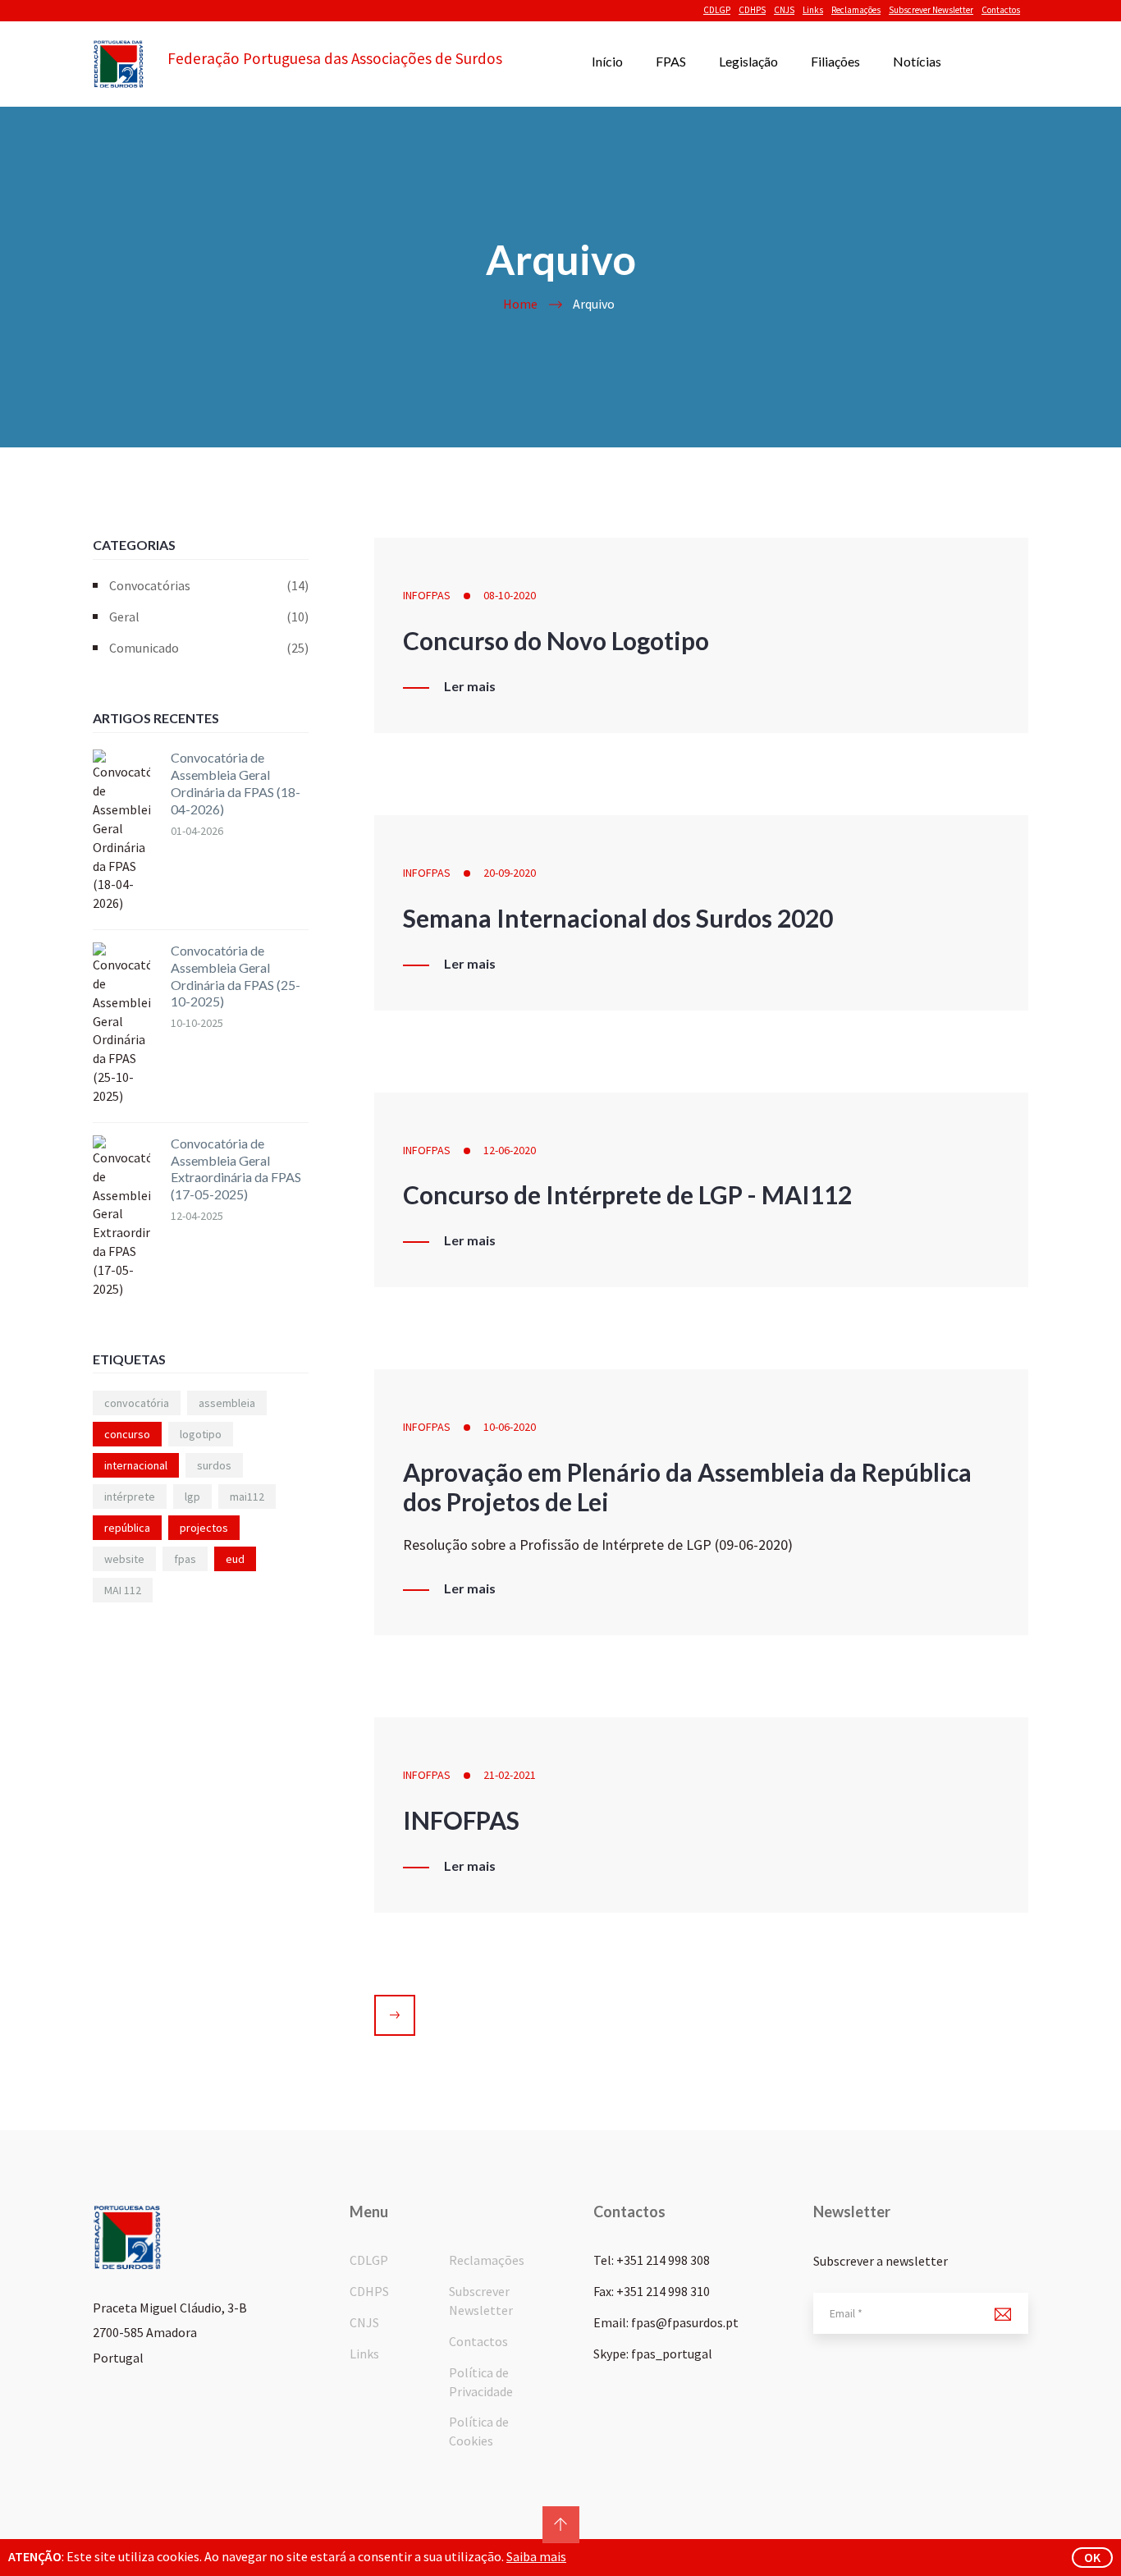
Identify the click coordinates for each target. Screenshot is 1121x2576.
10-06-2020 (510, 1427)
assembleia (227, 1403)
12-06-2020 (510, 1150)
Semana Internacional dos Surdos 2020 (618, 918)
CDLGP (717, 10)
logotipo (201, 1434)
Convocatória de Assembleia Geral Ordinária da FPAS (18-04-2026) (236, 783)
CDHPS (752, 10)
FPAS (671, 61)
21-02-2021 (510, 1775)
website (124, 1559)
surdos (214, 1465)
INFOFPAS (427, 595)
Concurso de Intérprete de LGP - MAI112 (627, 1194)
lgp (192, 1497)
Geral (209, 616)
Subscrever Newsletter (931, 10)
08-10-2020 (510, 595)
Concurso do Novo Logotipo (556, 640)
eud (235, 1559)
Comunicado (209, 648)
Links (813, 10)
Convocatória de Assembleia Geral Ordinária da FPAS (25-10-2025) (236, 976)
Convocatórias (209, 585)
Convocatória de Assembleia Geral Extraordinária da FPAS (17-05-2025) (236, 1169)
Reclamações (856, 10)
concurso (127, 1434)
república (127, 1528)
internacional (136, 1465)
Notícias (917, 61)
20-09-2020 (510, 873)
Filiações (835, 61)
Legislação (748, 61)
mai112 (247, 1497)
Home (520, 304)
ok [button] (1092, 2557)
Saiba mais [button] (536, 2556)
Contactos (1001, 10)
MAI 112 (123, 1590)
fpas (185, 1559)
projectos (204, 1528)
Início (607, 61)
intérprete (130, 1497)
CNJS (784, 10)
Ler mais (470, 686)
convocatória (137, 1403)
